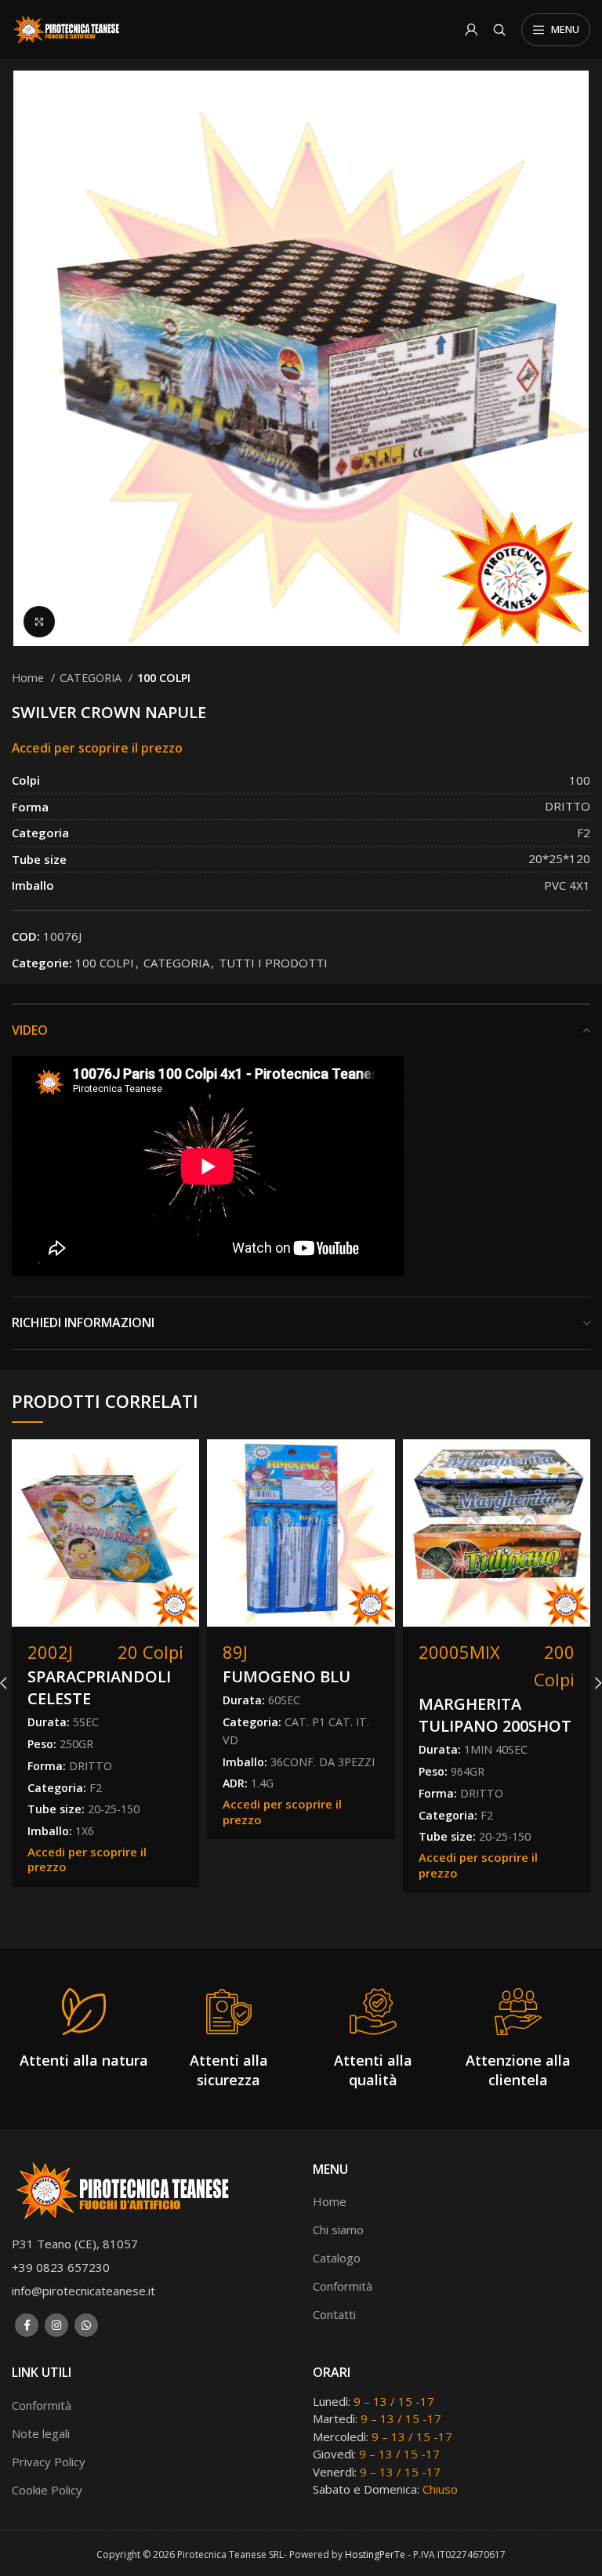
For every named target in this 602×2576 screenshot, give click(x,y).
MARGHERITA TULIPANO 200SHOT (495, 1715)
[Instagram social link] (56, 2325)
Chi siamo (338, 2230)
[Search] (499, 30)
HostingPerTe (375, 2554)
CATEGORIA (92, 678)
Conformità (343, 2286)
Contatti (334, 2314)
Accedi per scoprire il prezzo (97, 748)
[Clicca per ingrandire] (39, 622)
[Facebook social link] (27, 2325)
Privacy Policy (49, 2462)
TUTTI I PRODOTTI (273, 963)
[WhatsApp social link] (86, 2325)
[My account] (471, 30)
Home (29, 678)
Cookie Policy (47, 2490)
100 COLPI (164, 678)
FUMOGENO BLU (286, 1676)
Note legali (41, 2433)
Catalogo (337, 2258)
